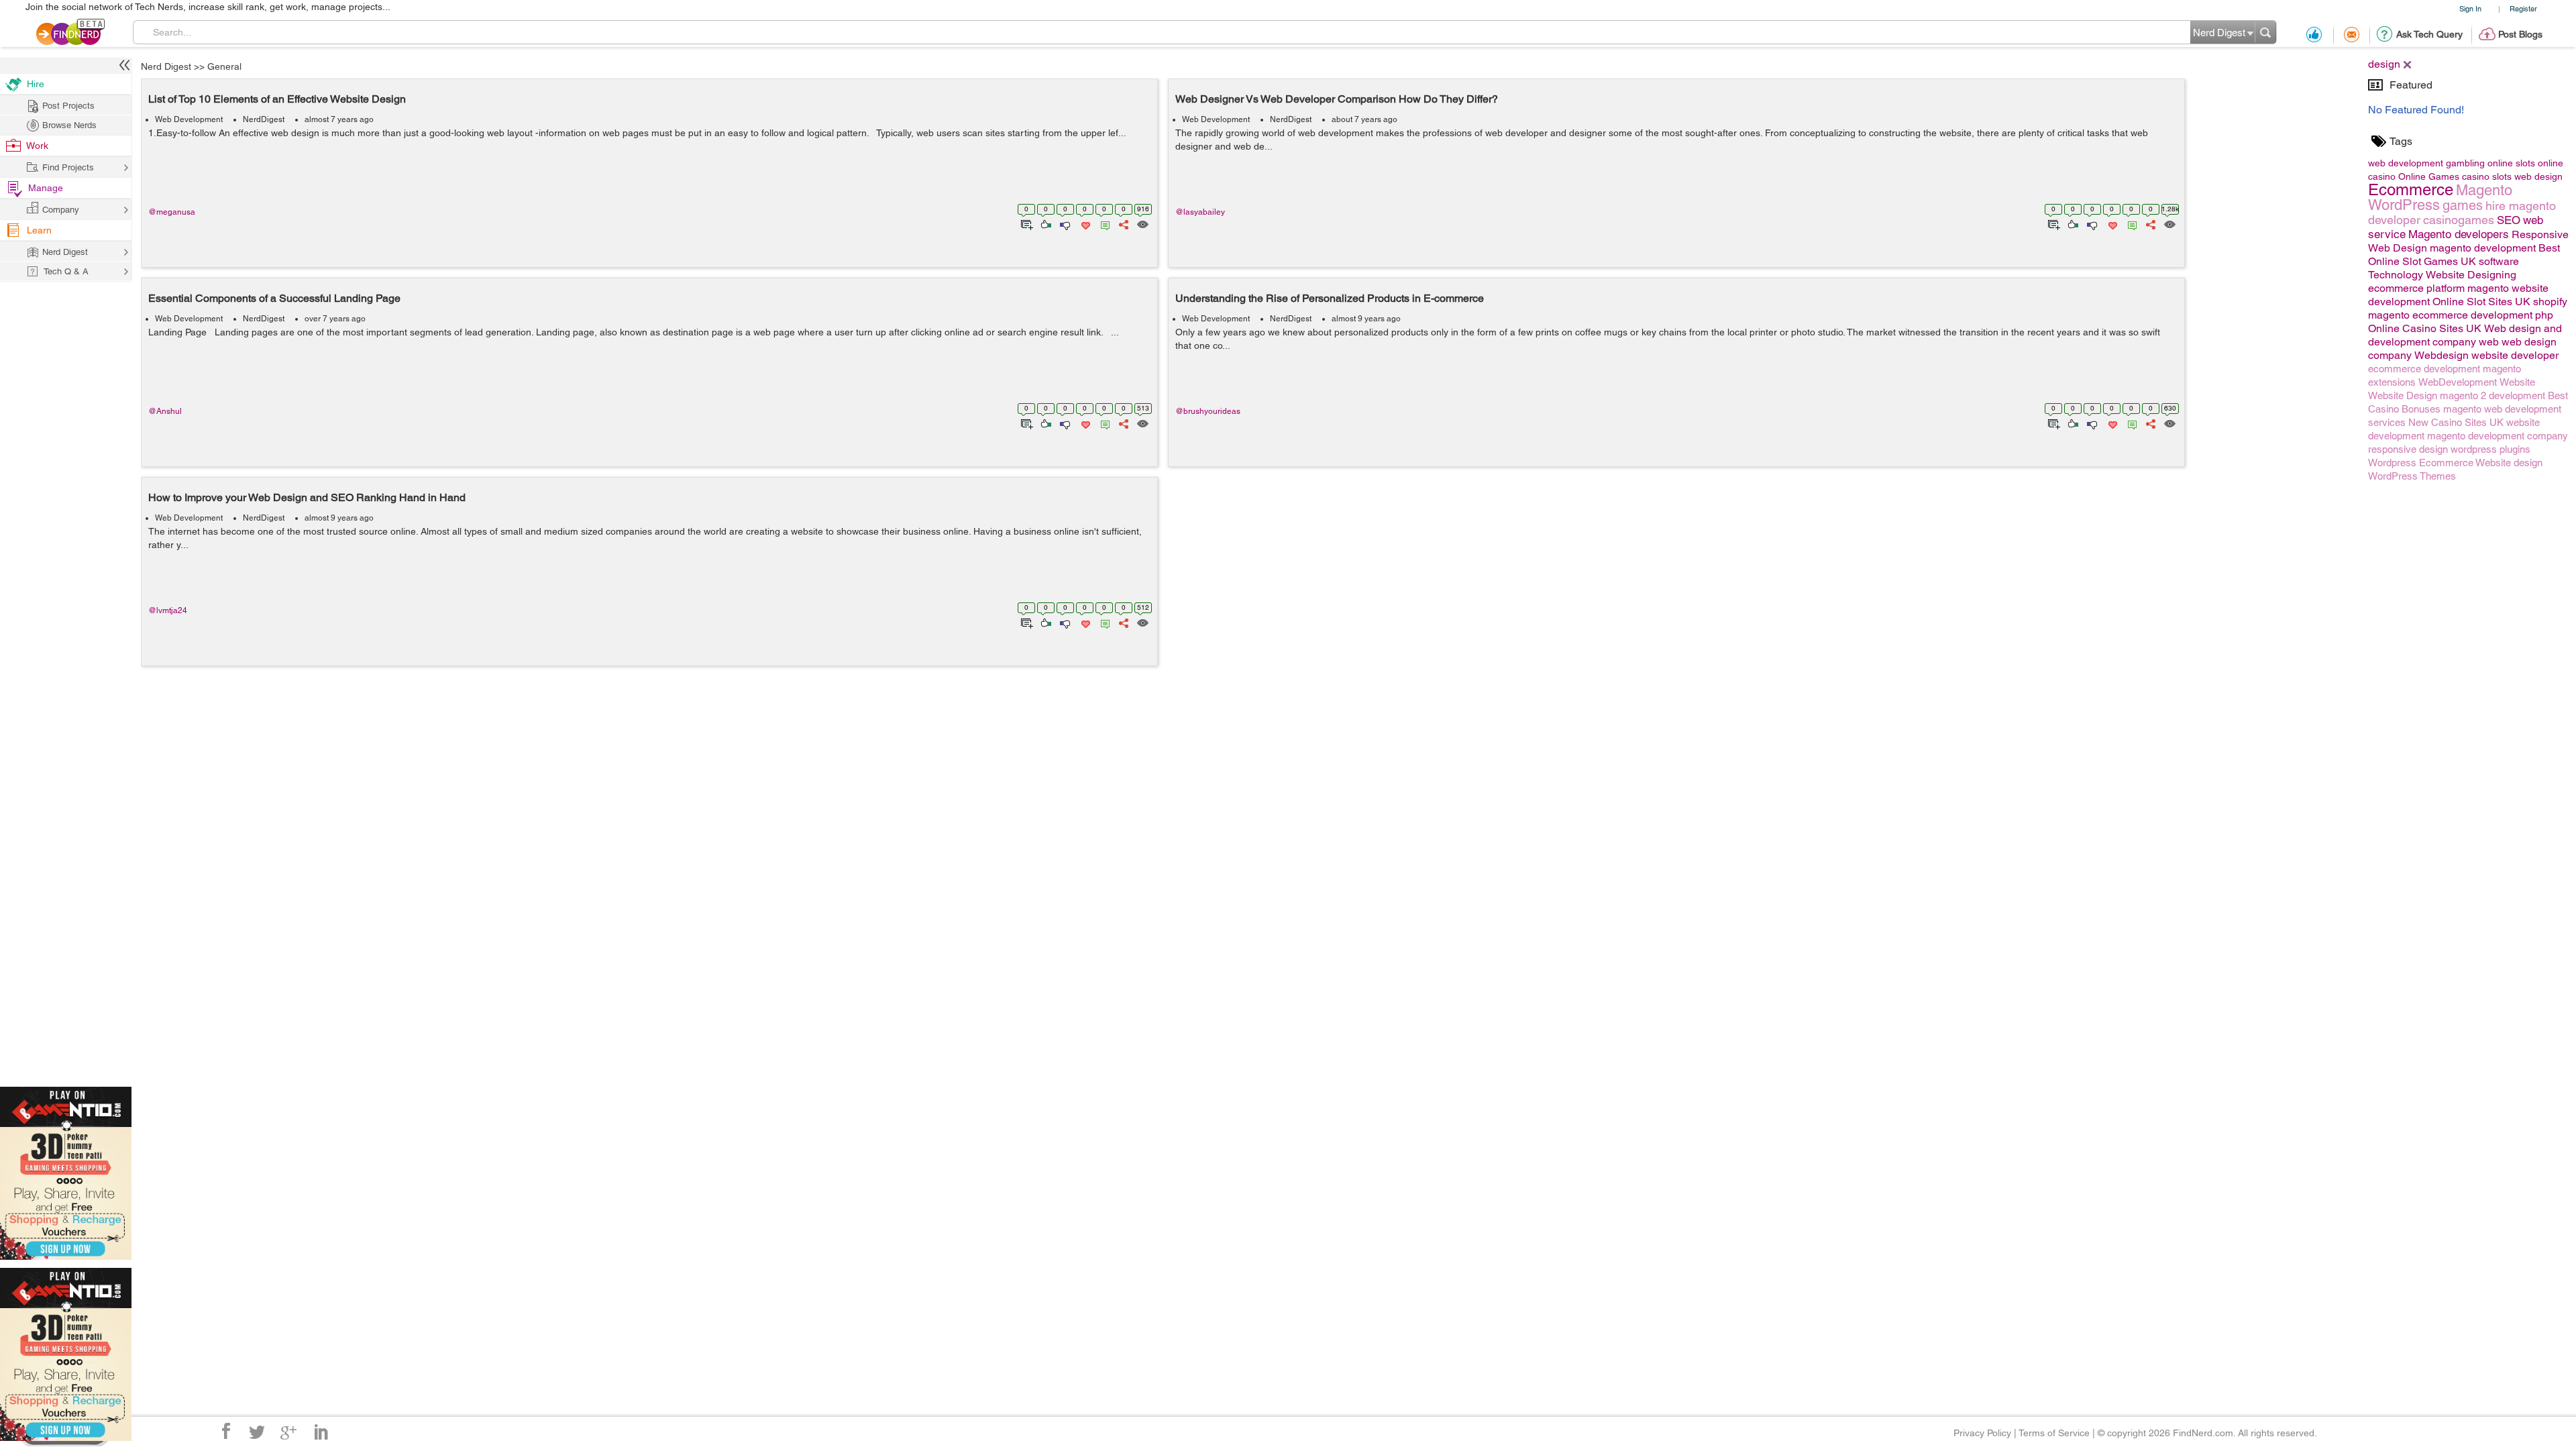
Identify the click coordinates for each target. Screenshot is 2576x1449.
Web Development (189, 119)
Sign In (2470, 8)
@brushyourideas (1208, 411)
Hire (36, 84)
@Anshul (165, 411)
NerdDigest (264, 119)
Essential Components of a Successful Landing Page (274, 298)
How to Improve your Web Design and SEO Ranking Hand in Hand (307, 497)
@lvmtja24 (168, 610)
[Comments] (1103, 223)
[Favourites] (1084, 223)
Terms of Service (2054, 1433)
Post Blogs (2520, 34)
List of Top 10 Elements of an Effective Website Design (277, 99)
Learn (39, 230)
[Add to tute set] (1025, 223)
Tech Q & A (66, 271)
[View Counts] (1142, 223)
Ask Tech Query (2429, 34)
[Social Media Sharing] (1123, 223)
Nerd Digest (166, 66)
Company (61, 210)
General (224, 66)
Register (2523, 8)
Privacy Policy (1982, 1433)
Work (37, 146)
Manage (46, 188)
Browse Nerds (69, 125)
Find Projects (68, 167)
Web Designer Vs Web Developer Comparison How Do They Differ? (1337, 99)
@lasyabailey (1200, 212)
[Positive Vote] (1045, 223)
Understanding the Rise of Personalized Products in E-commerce (1330, 298)
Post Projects (68, 106)
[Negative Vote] (1064, 223)
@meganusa (172, 212)
